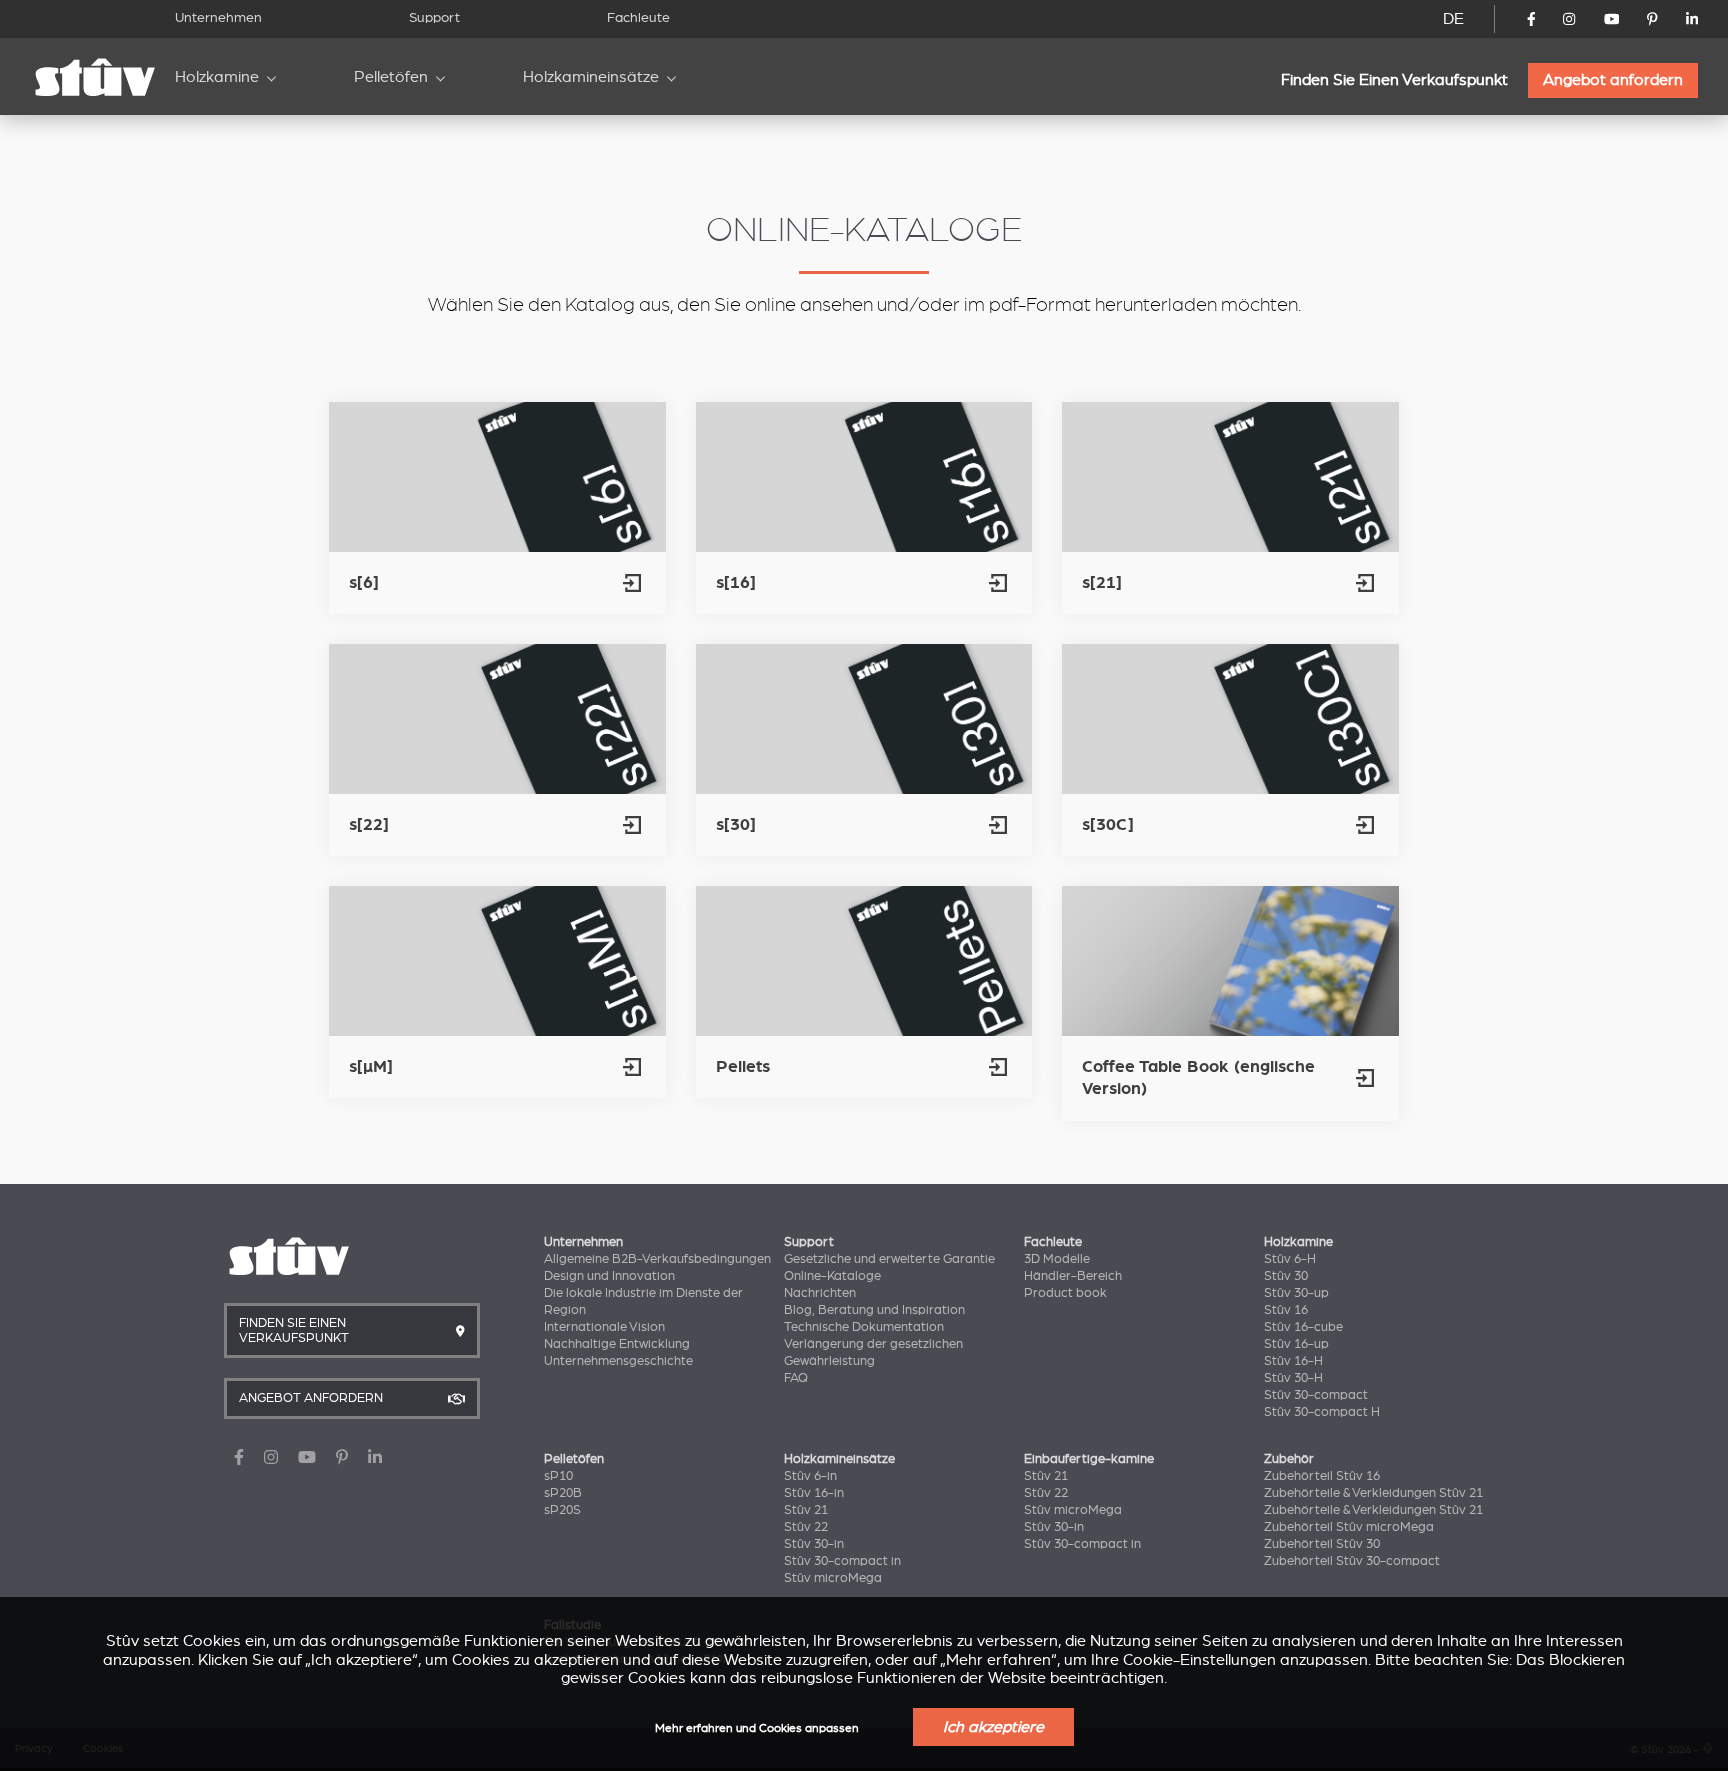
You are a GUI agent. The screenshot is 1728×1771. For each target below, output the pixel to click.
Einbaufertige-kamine (1089, 1459)
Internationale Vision (604, 1327)
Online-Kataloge (832, 1276)
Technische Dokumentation (864, 1327)
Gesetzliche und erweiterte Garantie (889, 1259)
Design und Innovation (609, 1276)
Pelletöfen (391, 77)
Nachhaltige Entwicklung (617, 1344)
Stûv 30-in (814, 1544)
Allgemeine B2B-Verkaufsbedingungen (657, 1259)
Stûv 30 (1286, 1276)
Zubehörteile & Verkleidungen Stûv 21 (1373, 1493)
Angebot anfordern (1613, 80)
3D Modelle (1057, 1259)
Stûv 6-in (810, 1476)
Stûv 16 (1286, 1310)
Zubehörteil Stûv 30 (1322, 1544)
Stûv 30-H (1293, 1378)
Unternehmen (218, 17)
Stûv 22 (806, 1527)
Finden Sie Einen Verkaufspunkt (1394, 80)
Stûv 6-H (1290, 1259)
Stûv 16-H (1293, 1361)
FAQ (796, 1378)
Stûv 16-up (1296, 1344)
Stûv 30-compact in (842, 1561)
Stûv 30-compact (1316, 1395)
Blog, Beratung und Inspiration (874, 1310)
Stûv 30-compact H (1322, 1412)
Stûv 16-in (814, 1493)
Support (434, 17)
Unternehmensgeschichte (618, 1361)
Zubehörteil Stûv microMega (1349, 1527)
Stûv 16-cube (1303, 1327)
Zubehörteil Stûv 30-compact (1352, 1561)
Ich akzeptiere (993, 1727)
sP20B (563, 1493)
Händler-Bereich (1073, 1276)
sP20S (562, 1510)
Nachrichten (820, 1293)
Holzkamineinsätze (591, 77)
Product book (1065, 1293)
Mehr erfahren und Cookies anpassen (757, 1728)
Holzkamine (217, 77)
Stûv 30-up (1296, 1293)
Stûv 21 (806, 1510)
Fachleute (638, 17)
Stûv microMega (833, 1578)
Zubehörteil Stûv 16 (1322, 1476)
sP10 (558, 1476)
